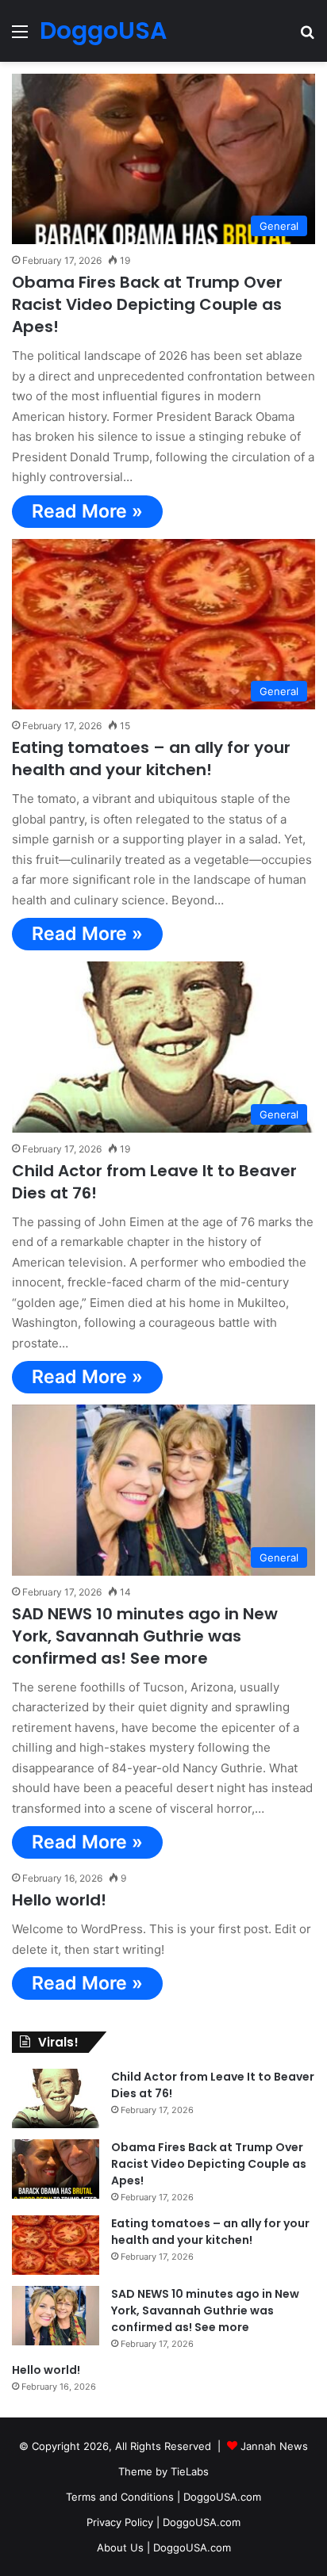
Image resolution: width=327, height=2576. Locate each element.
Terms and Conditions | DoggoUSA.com (163, 2497)
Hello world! (59, 1900)
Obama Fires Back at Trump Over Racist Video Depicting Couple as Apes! (147, 304)
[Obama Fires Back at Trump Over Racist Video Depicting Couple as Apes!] (56, 2169)
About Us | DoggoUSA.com (164, 2547)
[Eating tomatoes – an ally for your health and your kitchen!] (56, 2245)
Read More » (87, 511)
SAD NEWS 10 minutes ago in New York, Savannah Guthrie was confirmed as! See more (145, 1636)
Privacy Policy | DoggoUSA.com (163, 2522)
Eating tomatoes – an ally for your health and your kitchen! (151, 759)
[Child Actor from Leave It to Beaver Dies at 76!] (56, 2098)
